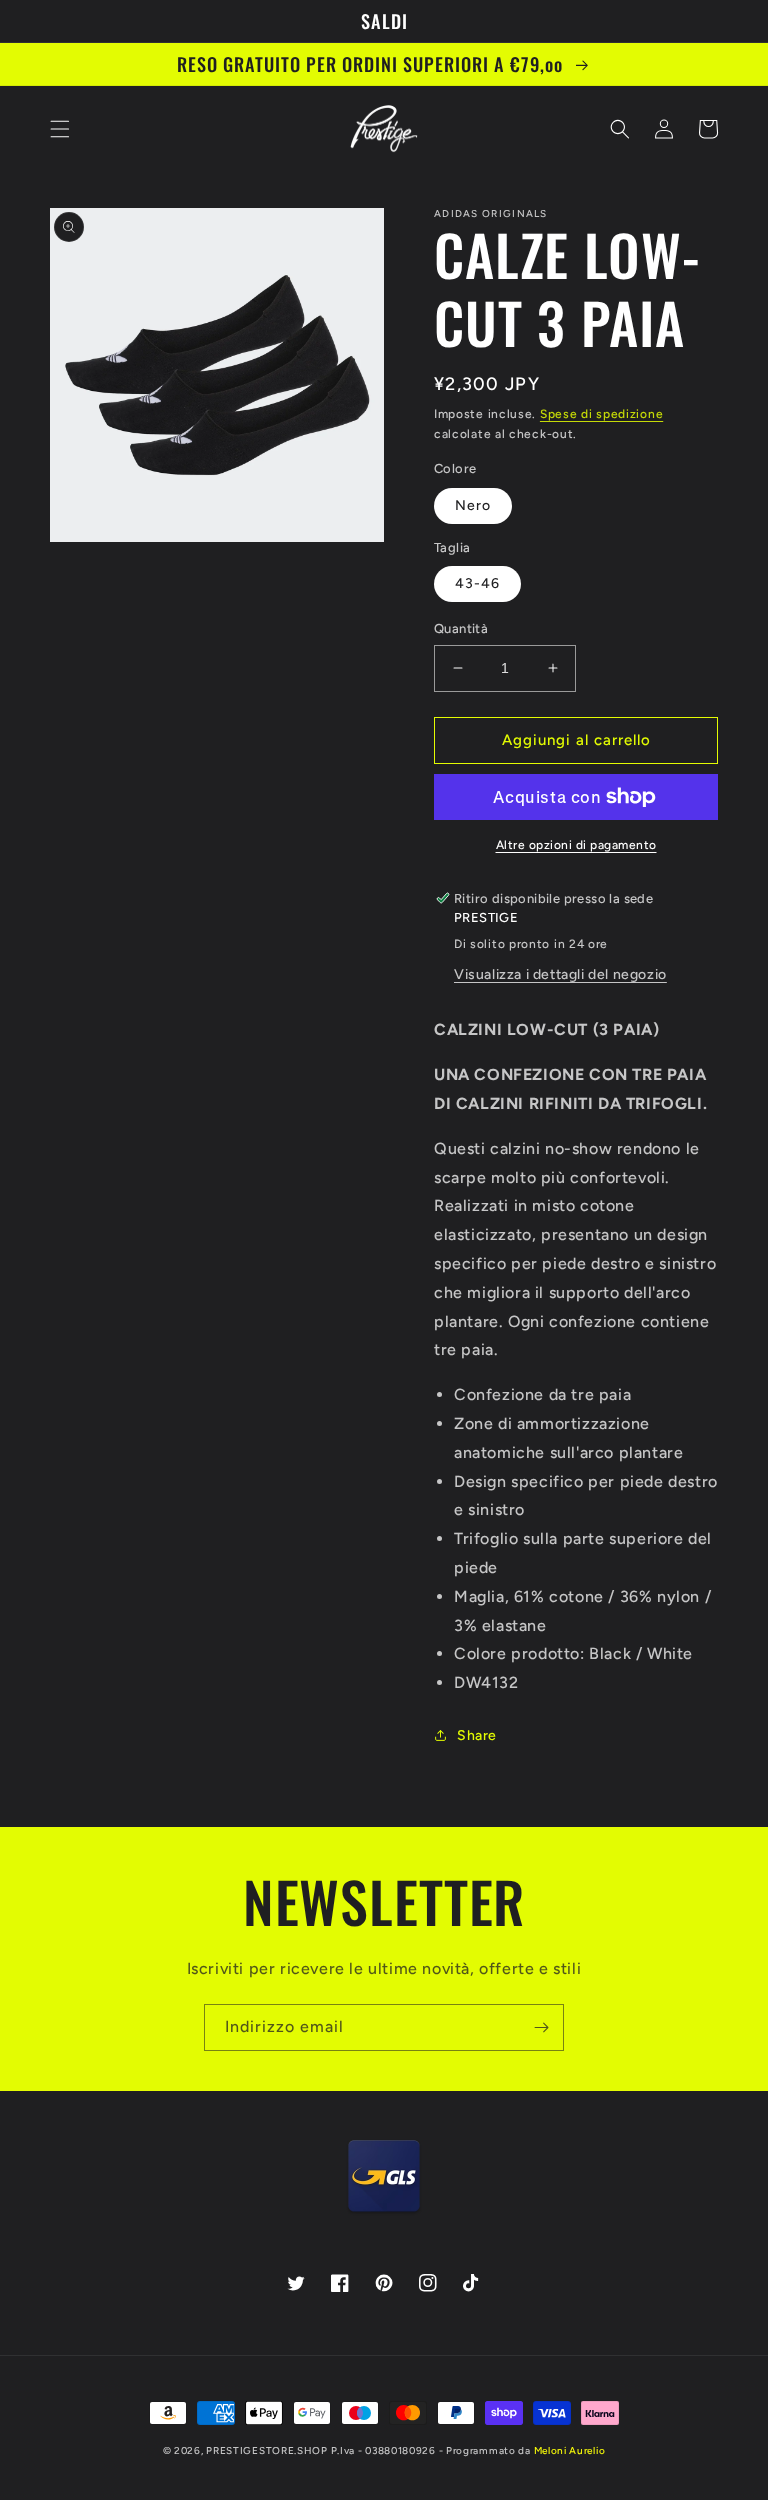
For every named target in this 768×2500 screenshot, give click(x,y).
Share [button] (477, 1735)
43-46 (477, 583)
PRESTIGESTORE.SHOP (267, 2450)
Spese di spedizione (601, 414)
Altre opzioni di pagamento (576, 845)
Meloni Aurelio (570, 2450)
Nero (473, 505)
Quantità (461, 628)
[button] (60, 129)
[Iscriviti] (541, 2027)
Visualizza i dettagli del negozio (560, 974)
